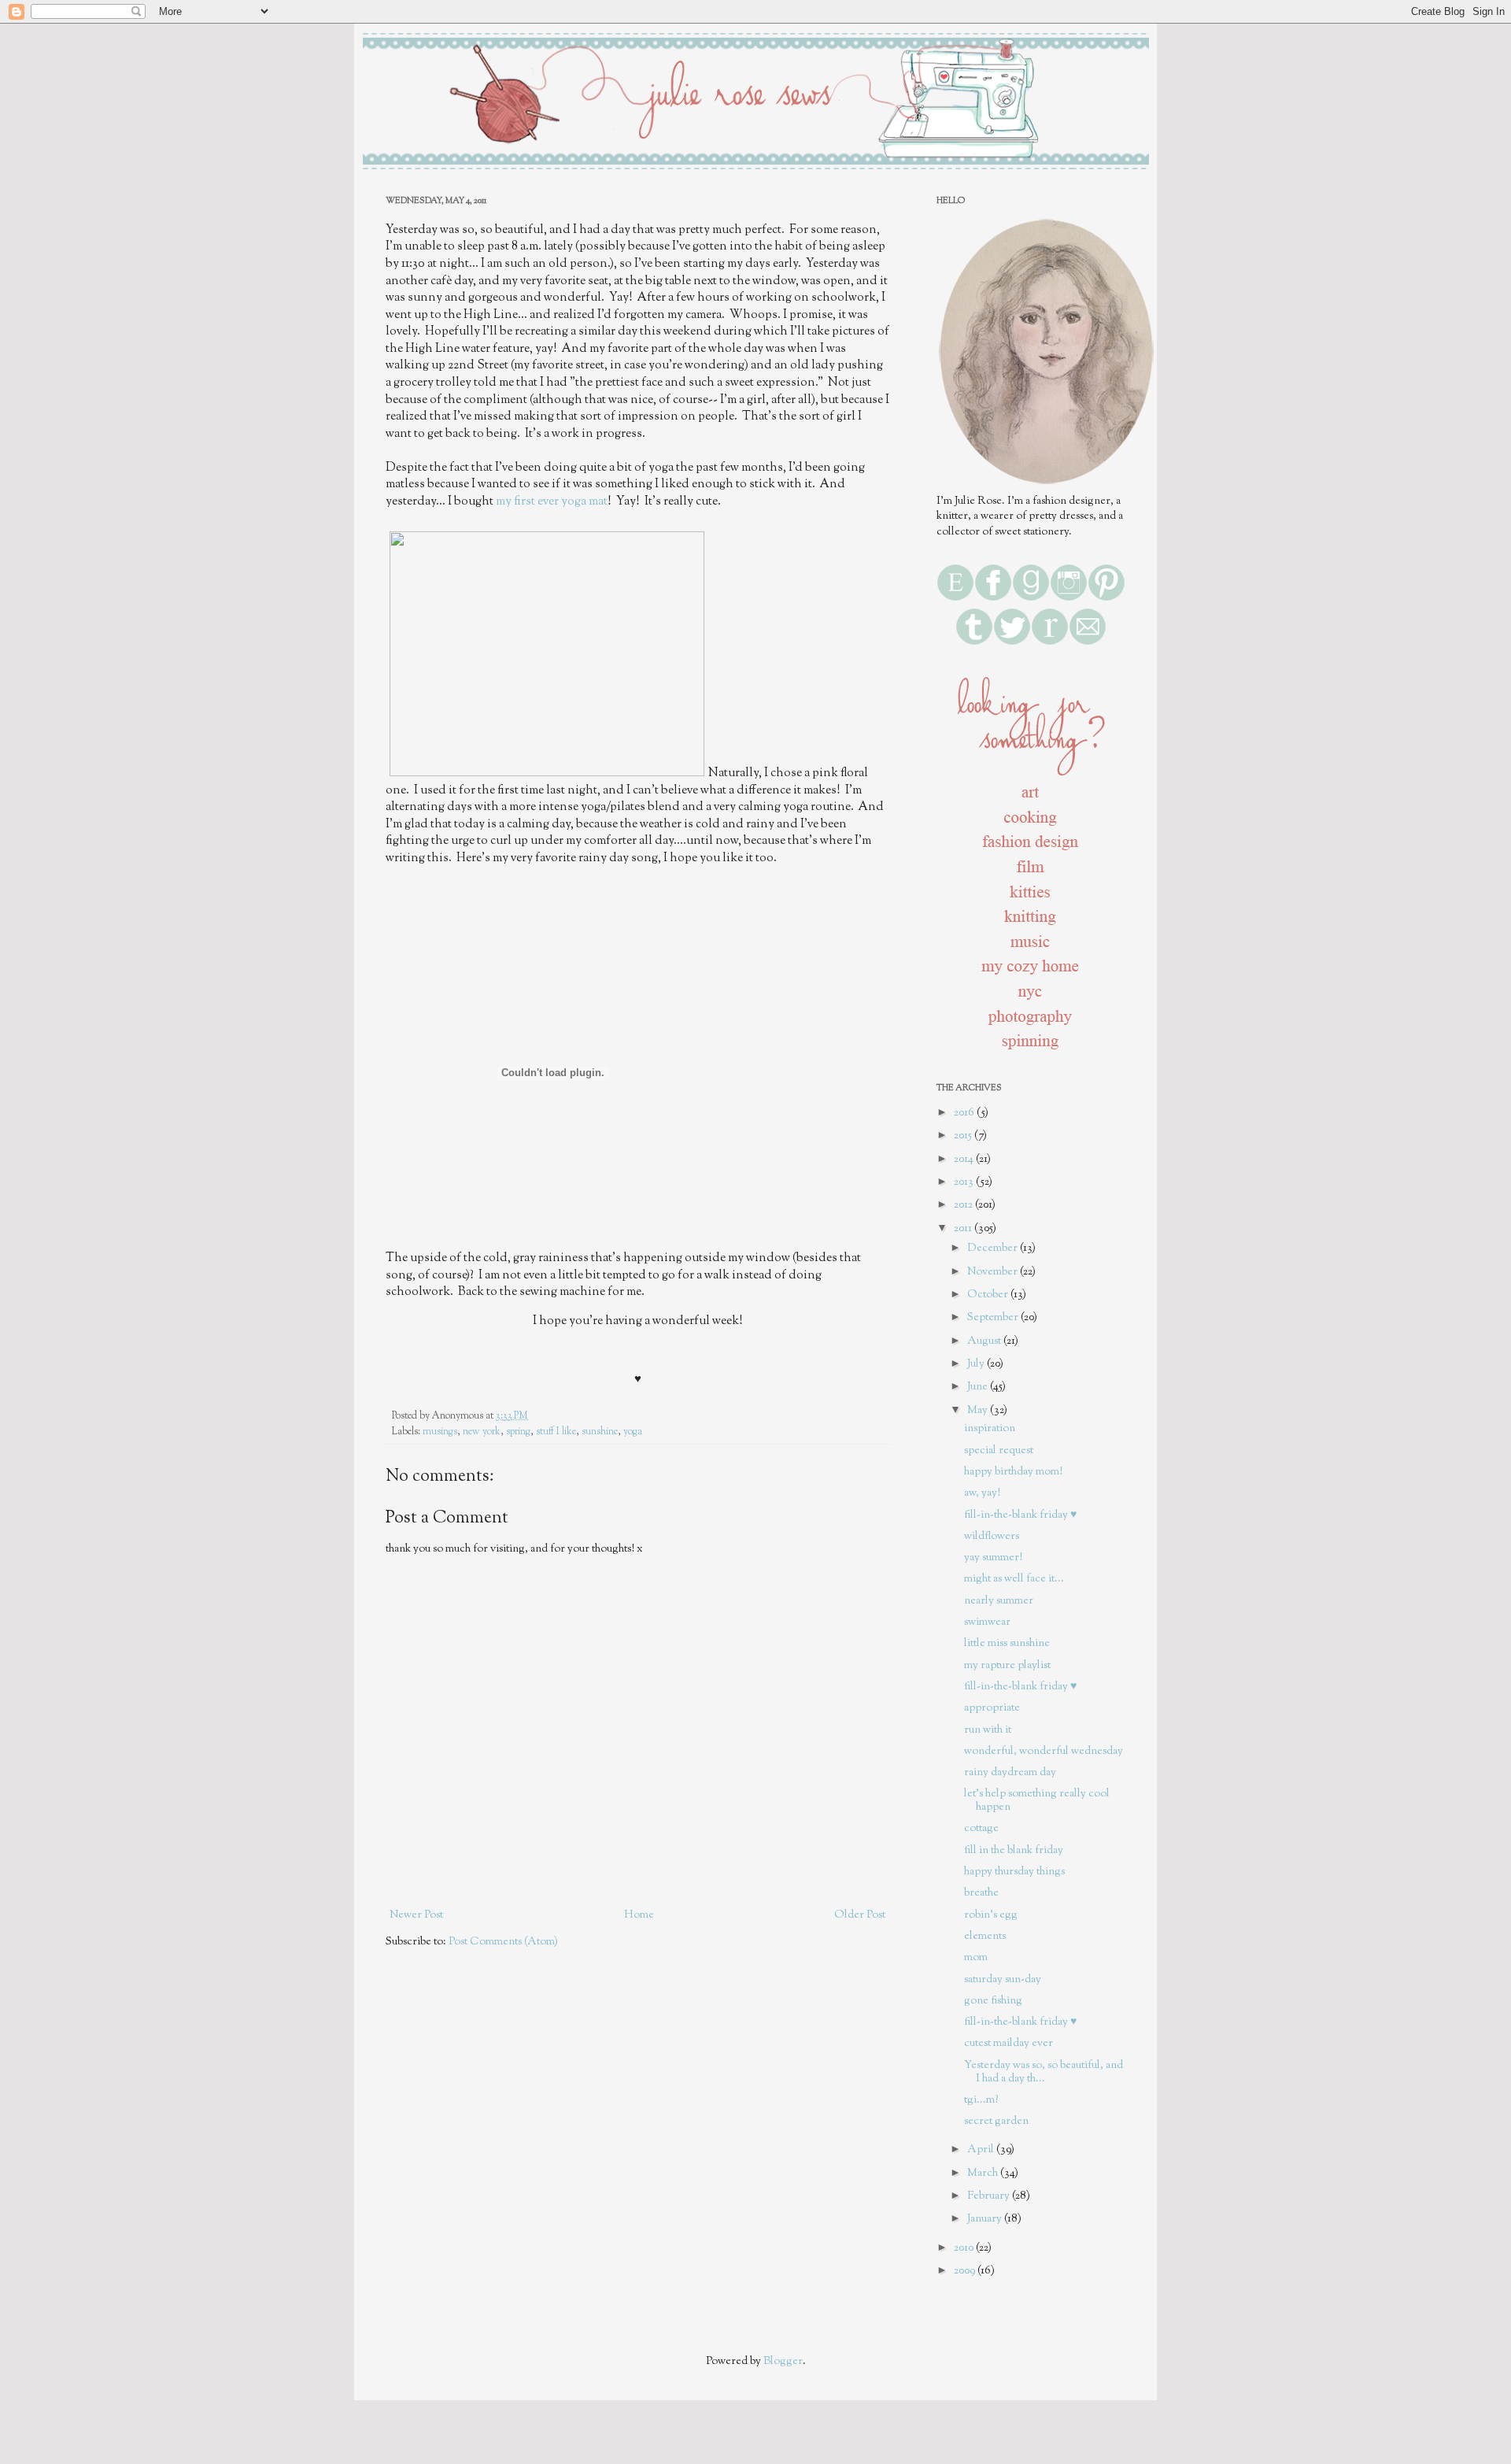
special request (999, 1451)
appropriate (992, 1708)
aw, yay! (982, 1493)
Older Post (860, 1915)
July (977, 1364)
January (986, 2219)
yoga (633, 1432)
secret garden (996, 2122)
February (990, 2196)
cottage (981, 1829)
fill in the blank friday (1014, 1851)
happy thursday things (1014, 1872)
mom (976, 1958)
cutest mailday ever (1009, 2044)
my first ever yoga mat (552, 501)
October (989, 1295)
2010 (965, 2248)
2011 (964, 1229)
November (994, 1272)
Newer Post (416, 1915)
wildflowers (992, 1537)
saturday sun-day (1003, 1980)
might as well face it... (1014, 1579)
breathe (981, 1893)
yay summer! (993, 1558)
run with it (988, 1730)
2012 (964, 1205)
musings (440, 1432)
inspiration (990, 1429)
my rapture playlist (1007, 1666)
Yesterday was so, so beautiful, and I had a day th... (1044, 2072)
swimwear (987, 1622)
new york (482, 1432)
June (979, 1387)
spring (518, 1432)
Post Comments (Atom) (503, 1942)
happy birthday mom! (1013, 1472)
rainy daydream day (1010, 1773)
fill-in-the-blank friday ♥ (1020, 1515)
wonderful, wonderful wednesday (1044, 1752)
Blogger (783, 2362)
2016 (965, 1113)
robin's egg (991, 1915)
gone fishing (993, 2001)
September (994, 1318)
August (985, 1341)
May (979, 1411)
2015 (964, 1136)
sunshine (600, 1432)
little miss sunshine (1007, 1644)
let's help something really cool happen (1037, 1801)
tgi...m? (981, 2100)
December (994, 1249)
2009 (966, 2271)
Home (639, 1915)
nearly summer (999, 1601)
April (982, 2150)
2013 (965, 1182)
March (984, 2174)
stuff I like (556, 1432)
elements (985, 1937)
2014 (965, 1160)
